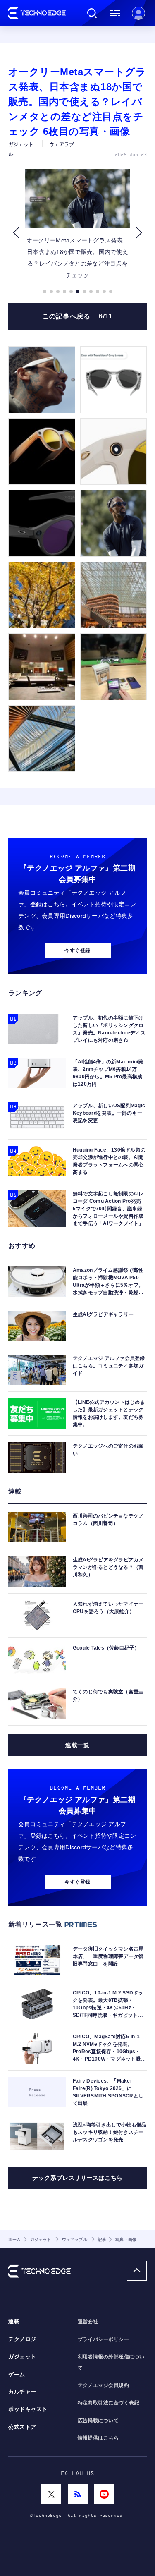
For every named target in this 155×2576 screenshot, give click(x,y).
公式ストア (22, 2427)
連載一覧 (77, 1745)
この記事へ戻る (77, 316)
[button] (16, 233)
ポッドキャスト (28, 2409)
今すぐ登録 (77, 950)
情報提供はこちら (98, 2438)
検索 (92, 13)
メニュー (115, 13)
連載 (14, 2322)
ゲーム (17, 2375)
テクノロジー (25, 2339)
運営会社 (88, 2322)
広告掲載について (98, 2420)
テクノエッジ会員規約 (104, 2385)
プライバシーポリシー (104, 2339)
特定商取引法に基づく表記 (109, 2403)
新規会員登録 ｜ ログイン (138, 13)
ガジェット (22, 2357)
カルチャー (22, 2392)
